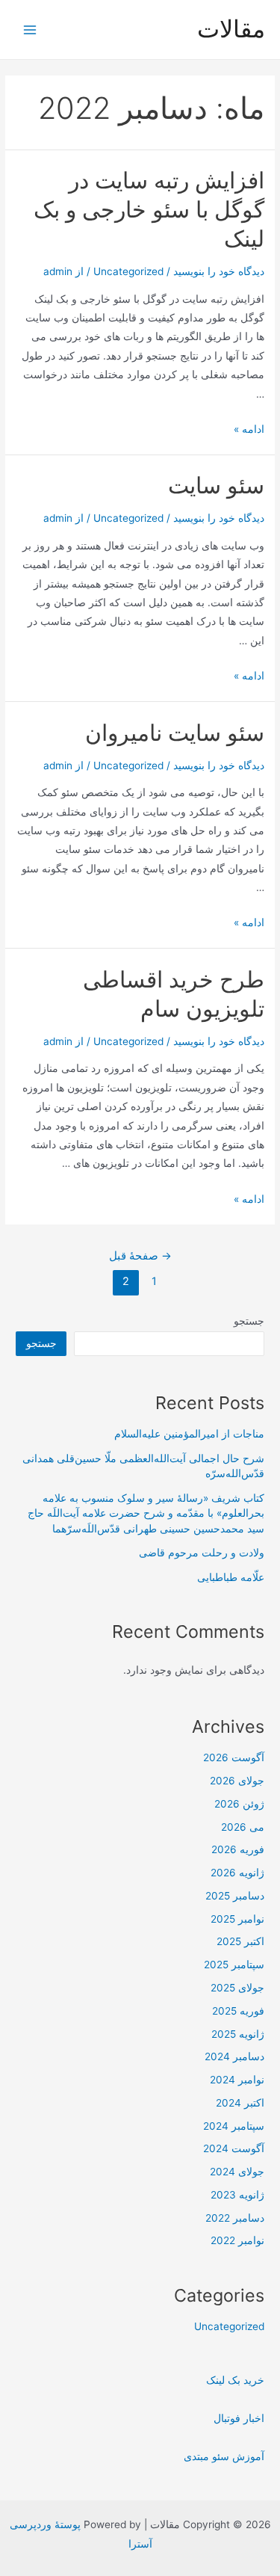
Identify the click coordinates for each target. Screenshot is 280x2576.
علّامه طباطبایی (231, 1577)
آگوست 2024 (234, 2148)
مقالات (231, 29)
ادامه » (249, 429)
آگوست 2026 (234, 1757)
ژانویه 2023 (237, 2195)
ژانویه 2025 (238, 2034)
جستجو (249, 1321)
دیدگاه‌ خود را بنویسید (219, 271)
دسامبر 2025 (235, 1896)
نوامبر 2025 (237, 1919)
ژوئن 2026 (239, 1804)
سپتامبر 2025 (234, 1965)
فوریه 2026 (238, 1849)
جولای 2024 (237, 2172)
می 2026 (243, 1827)
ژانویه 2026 (237, 1873)
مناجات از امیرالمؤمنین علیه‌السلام (189, 1434)
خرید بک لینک (235, 2380)
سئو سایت (216, 485)
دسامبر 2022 (235, 2218)
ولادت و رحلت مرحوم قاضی (202, 1553)
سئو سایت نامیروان (175, 733)
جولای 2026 (237, 1781)
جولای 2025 (237, 1988)
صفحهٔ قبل (140, 1256)
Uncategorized (128, 271)
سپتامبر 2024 (234, 2126)
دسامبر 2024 (234, 2056)
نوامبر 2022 (237, 2240)
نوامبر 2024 (237, 2080)
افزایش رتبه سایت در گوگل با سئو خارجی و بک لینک (149, 209)
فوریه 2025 (238, 2011)
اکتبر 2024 (240, 2103)
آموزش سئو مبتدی (224, 2456)
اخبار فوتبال (239, 2418)
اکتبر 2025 (240, 1941)
